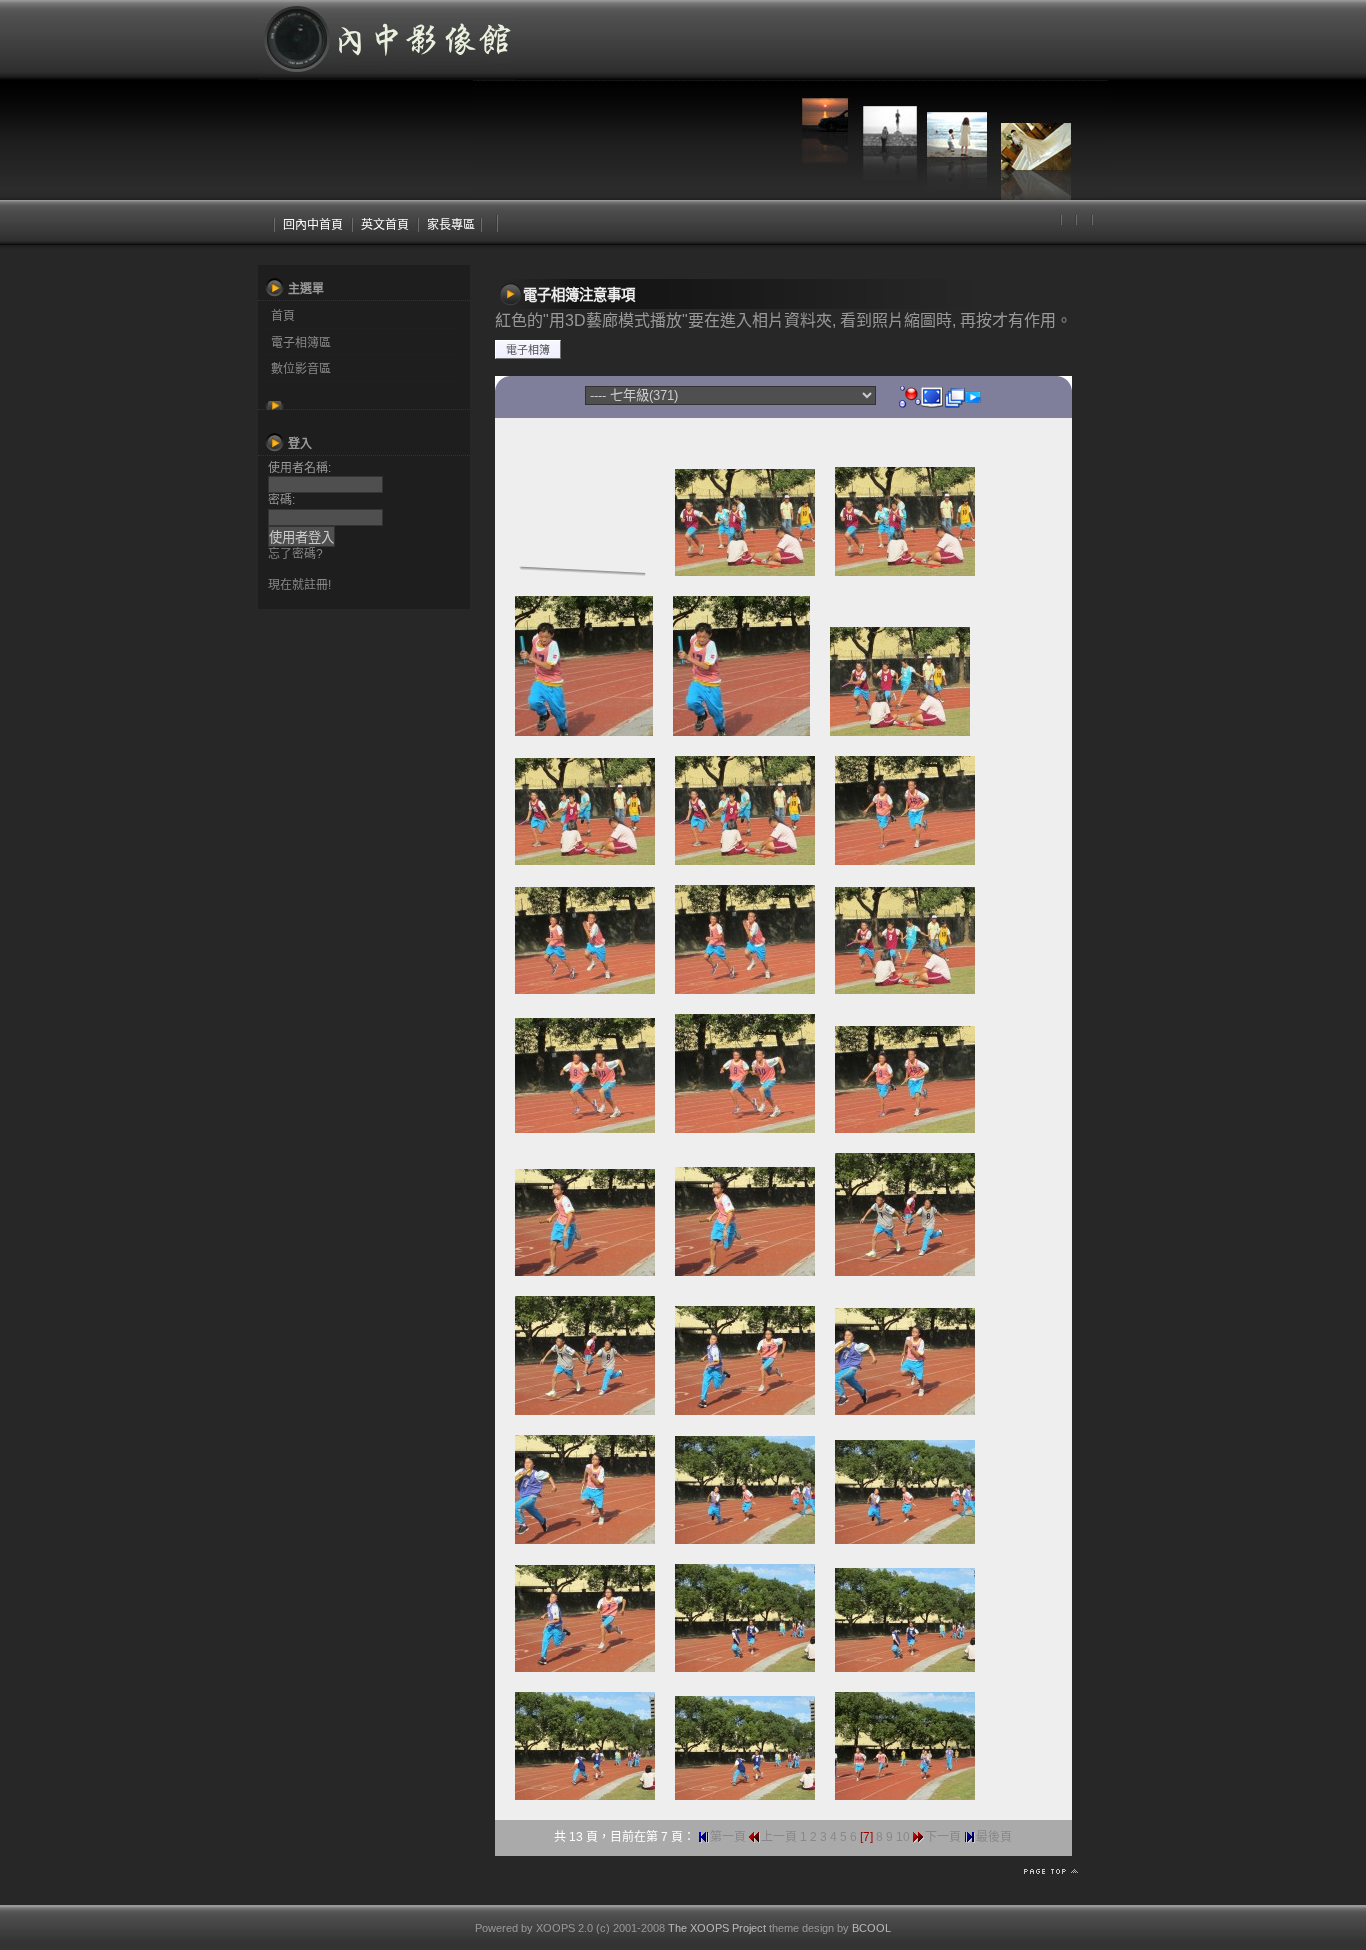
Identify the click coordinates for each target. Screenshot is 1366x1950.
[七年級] (910, 396)
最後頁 (994, 1837)
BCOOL (871, 1928)
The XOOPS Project (717, 1928)
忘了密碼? (295, 554)
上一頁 (779, 1837)
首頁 (283, 316)
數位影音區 (301, 369)
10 (903, 1837)
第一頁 (728, 1837)
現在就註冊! (299, 585)
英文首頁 (385, 225)
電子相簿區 (301, 343)
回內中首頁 (313, 225)
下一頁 (943, 1837)
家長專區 (451, 225)
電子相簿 (528, 350)
